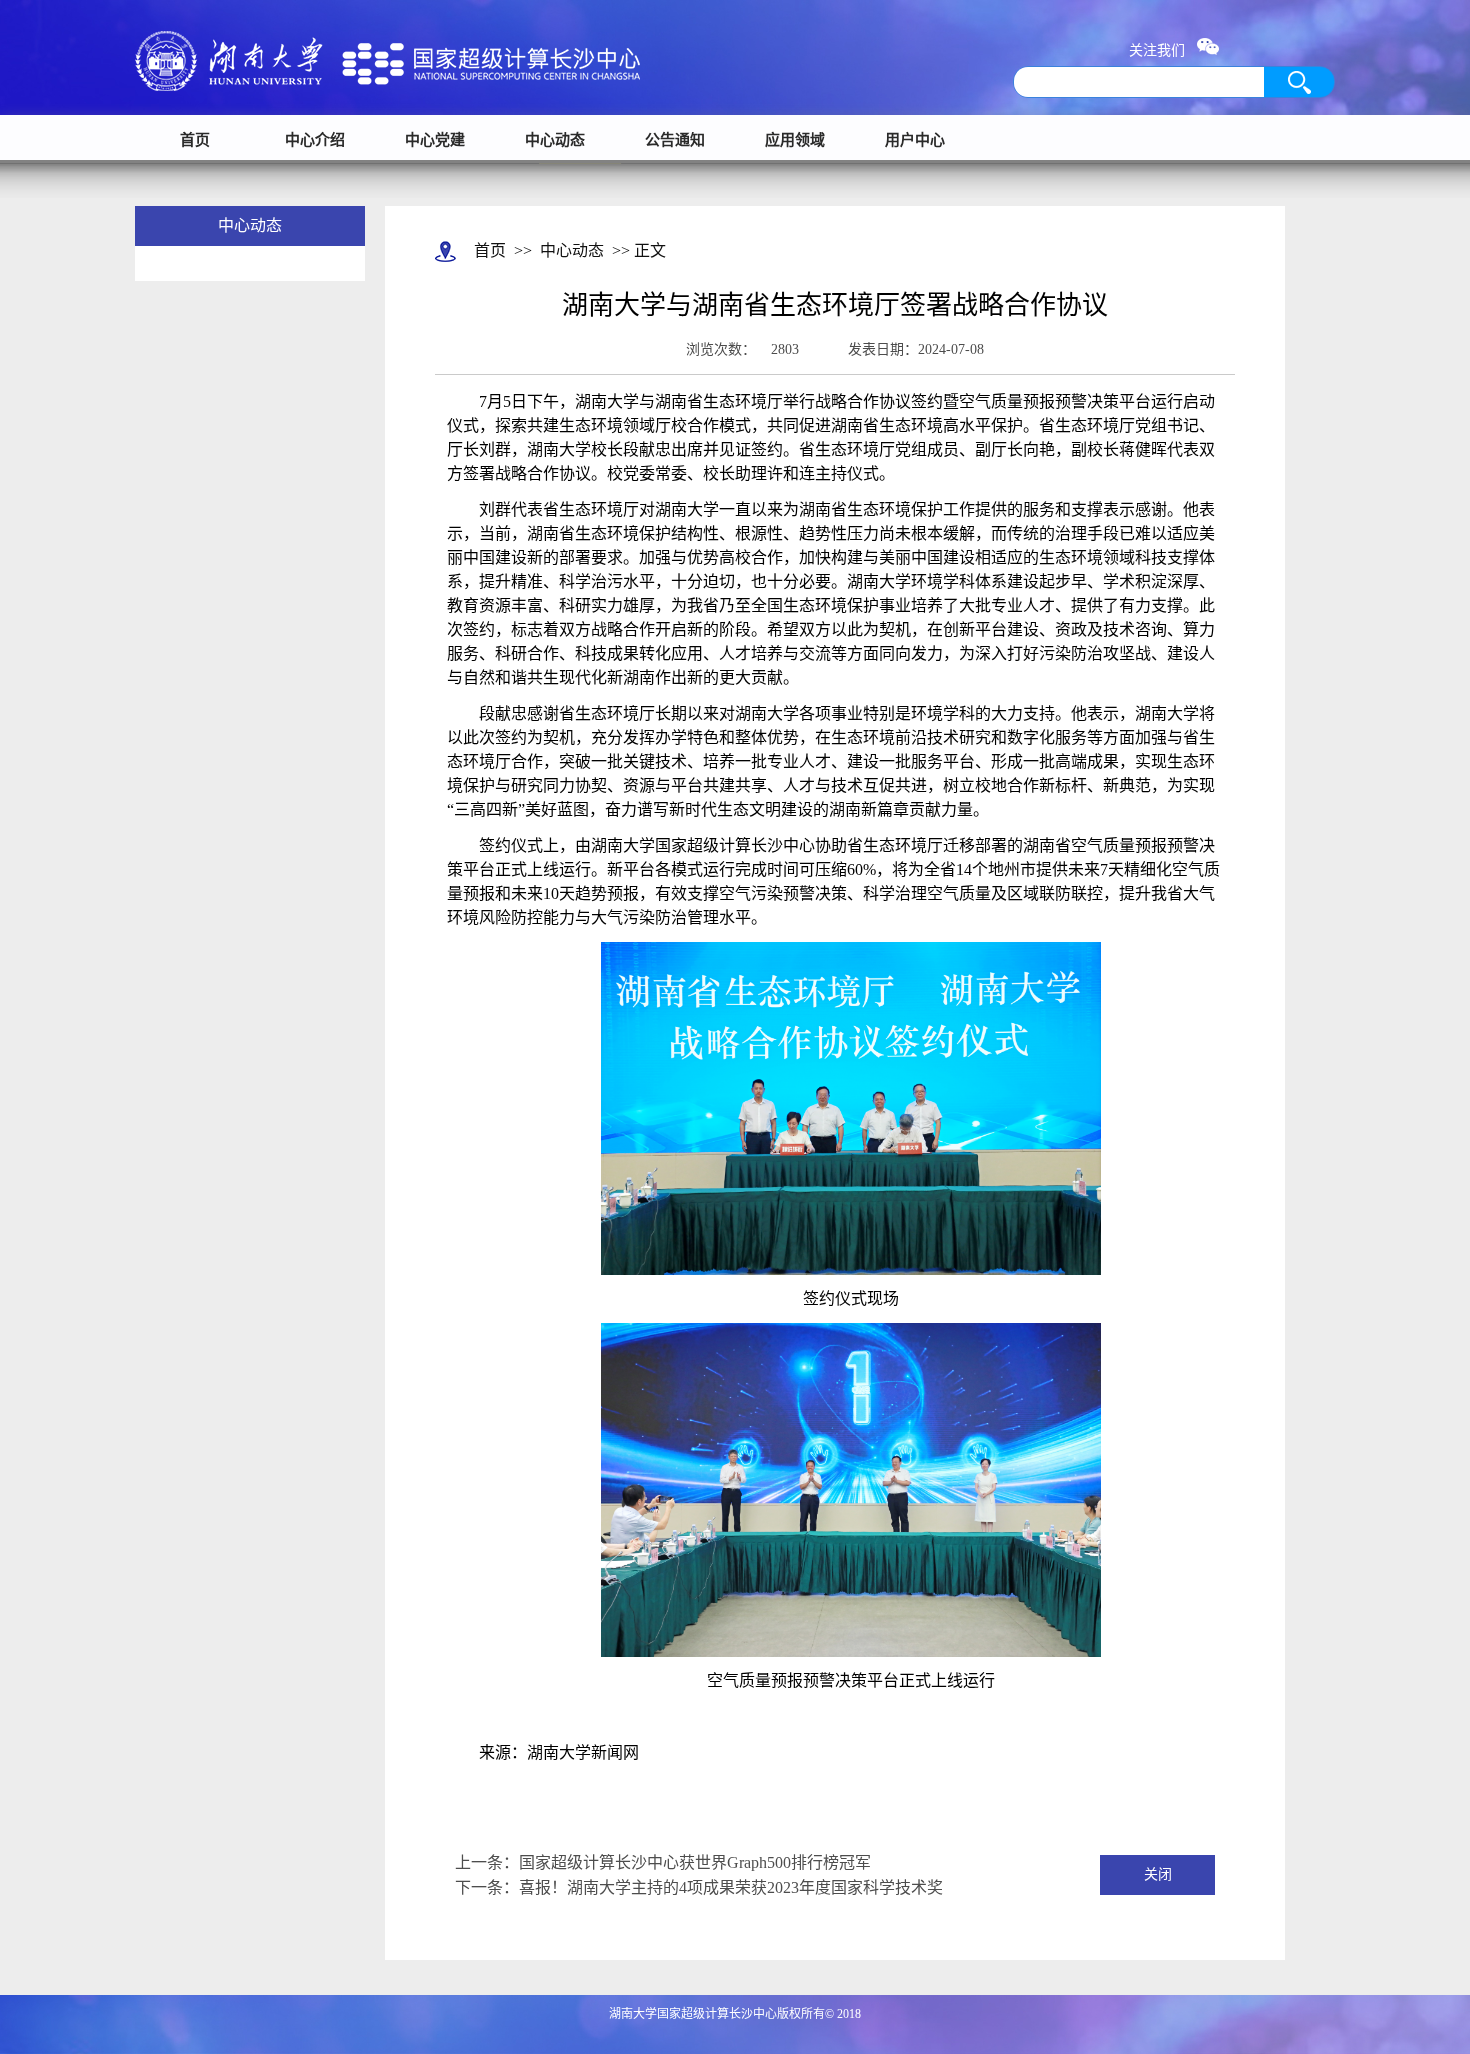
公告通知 (675, 140)
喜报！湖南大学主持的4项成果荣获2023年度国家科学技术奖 (731, 1887)
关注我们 (1163, 50)
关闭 (1158, 1874)
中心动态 (555, 140)
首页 (195, 140)
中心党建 (435, 140)
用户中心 (915, 140)
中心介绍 (315, 140)
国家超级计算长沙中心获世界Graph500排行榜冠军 (695, 1862)
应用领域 (795, 140)
